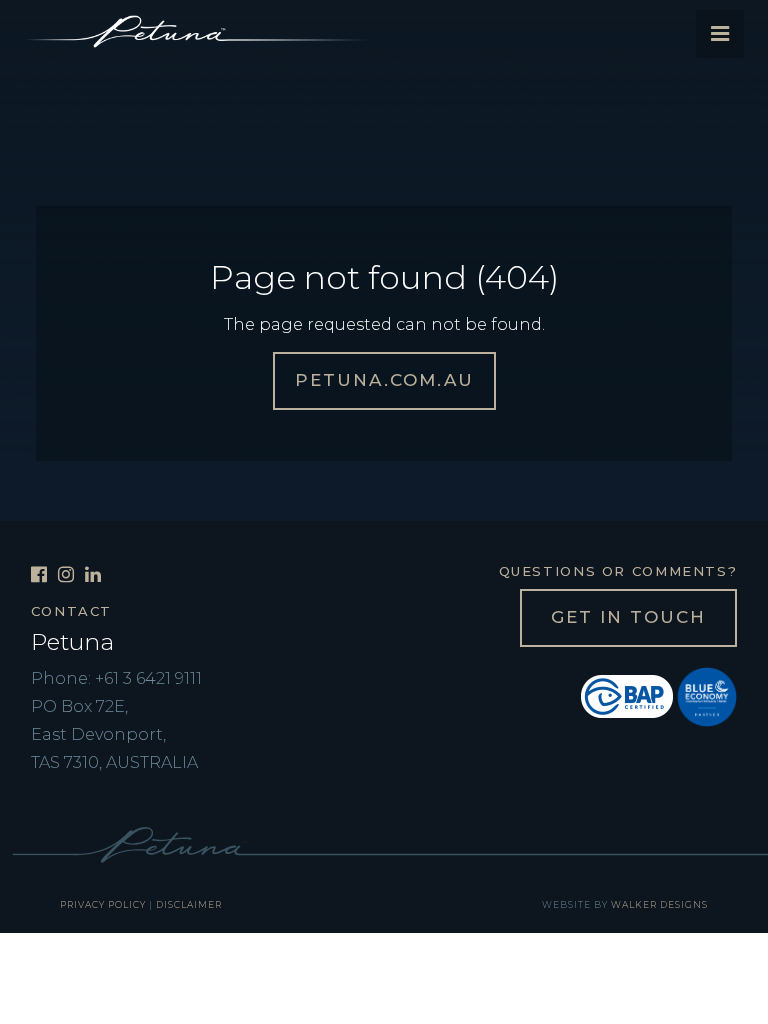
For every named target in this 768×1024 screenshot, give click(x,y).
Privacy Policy (103, 904)
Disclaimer (189, 904)
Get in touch (628, 617)
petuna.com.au (384, 380)
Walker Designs (659, 904)
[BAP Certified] (627, 695)
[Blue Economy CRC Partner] (707, 695)
